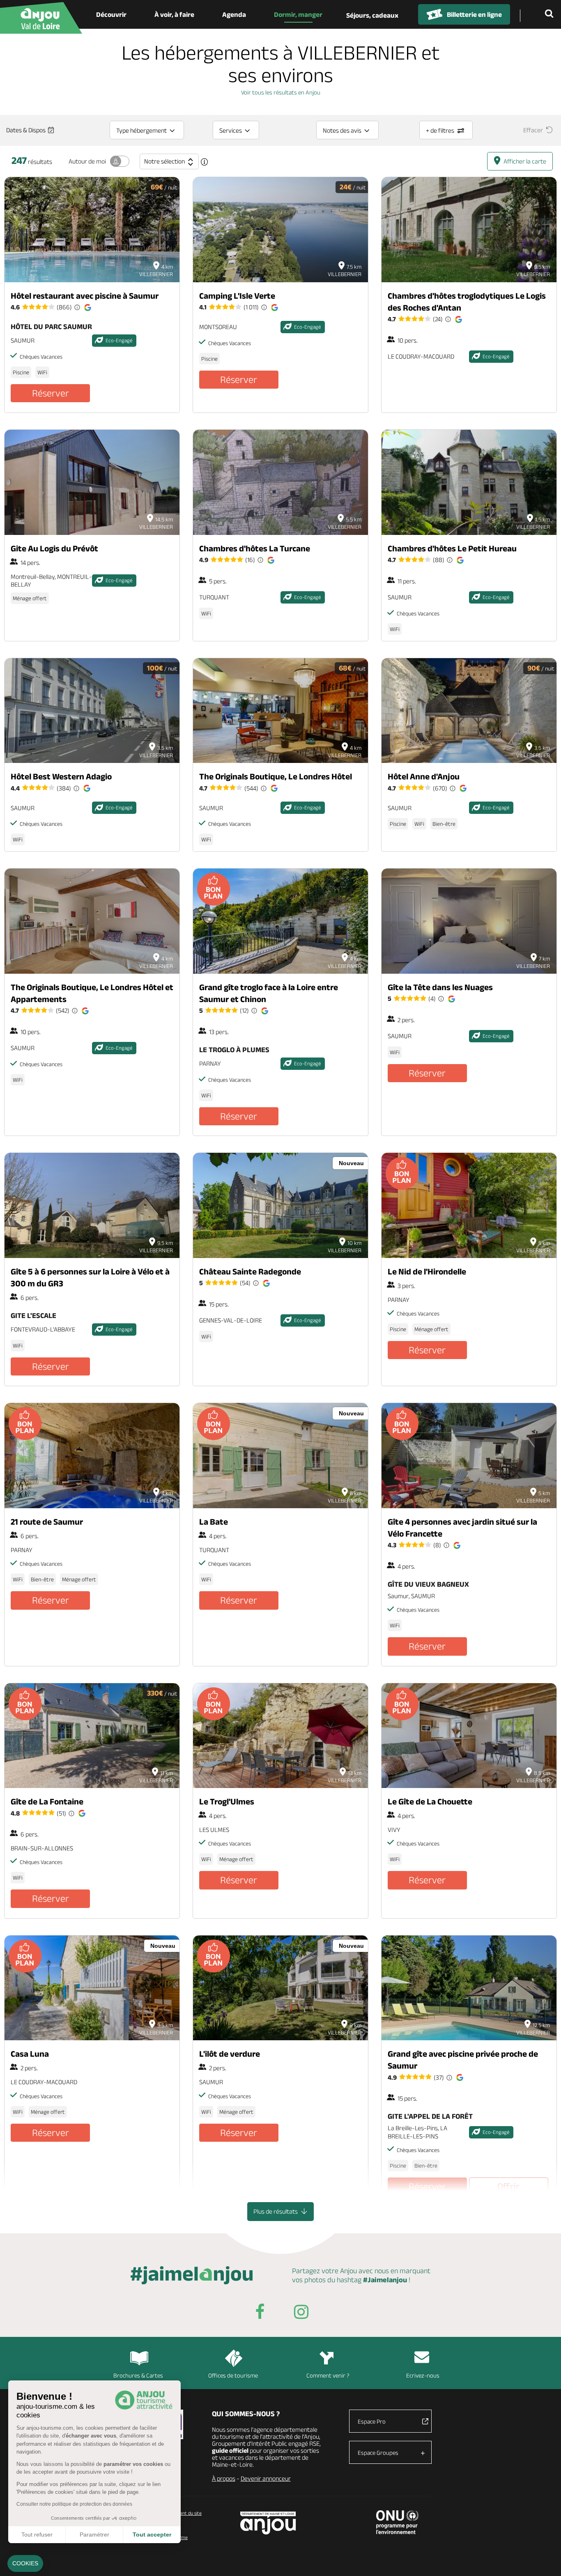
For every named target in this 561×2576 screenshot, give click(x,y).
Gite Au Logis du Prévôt (54, 548)
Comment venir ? (328, 2375)
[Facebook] (260, 2313)
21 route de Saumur (47, 1522)
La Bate (214, 1522)
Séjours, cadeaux (372, 15)
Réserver (51, 393)
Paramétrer (94, 2535)
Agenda (234, 14)
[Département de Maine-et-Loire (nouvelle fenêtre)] (268, 2523)
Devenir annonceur (266, 2478)
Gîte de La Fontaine (47, 1801)
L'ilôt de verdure (230, 2054)
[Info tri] (205, 162)
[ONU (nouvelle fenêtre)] (397, 2522)
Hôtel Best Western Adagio (61, 776)
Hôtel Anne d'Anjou (424, 776)
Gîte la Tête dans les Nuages (440, 987)
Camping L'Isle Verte (237, 296)
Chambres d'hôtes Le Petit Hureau (452, 548)
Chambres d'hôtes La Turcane (255, 548)
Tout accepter (152, 2535)
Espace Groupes (378, 2453)
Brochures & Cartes (138, 2375)
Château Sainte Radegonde (250, 1271)
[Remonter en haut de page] (545, 2560)
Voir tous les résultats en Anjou (281, 92)
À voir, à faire (174, 14)
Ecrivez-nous (423, 2375)
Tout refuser (37, 2535)
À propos (224, 2478)
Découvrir (111, 14)
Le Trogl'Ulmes (227, 1801)
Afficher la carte (525, 161)
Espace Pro (372, 2421)
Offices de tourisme (233, 2375)
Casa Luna (30, 2054)
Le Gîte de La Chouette (430, 1801)
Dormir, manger (298, 14)
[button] (25, 2564)
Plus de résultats (276, 2211)
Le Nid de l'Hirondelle (427, 1271)
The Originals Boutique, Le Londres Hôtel (276, 776)
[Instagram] (301, 2313)
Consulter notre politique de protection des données (74, 2504)
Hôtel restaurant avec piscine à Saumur (85, 296)
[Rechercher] (551, 14)
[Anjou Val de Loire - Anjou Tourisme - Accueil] (41, 18)
